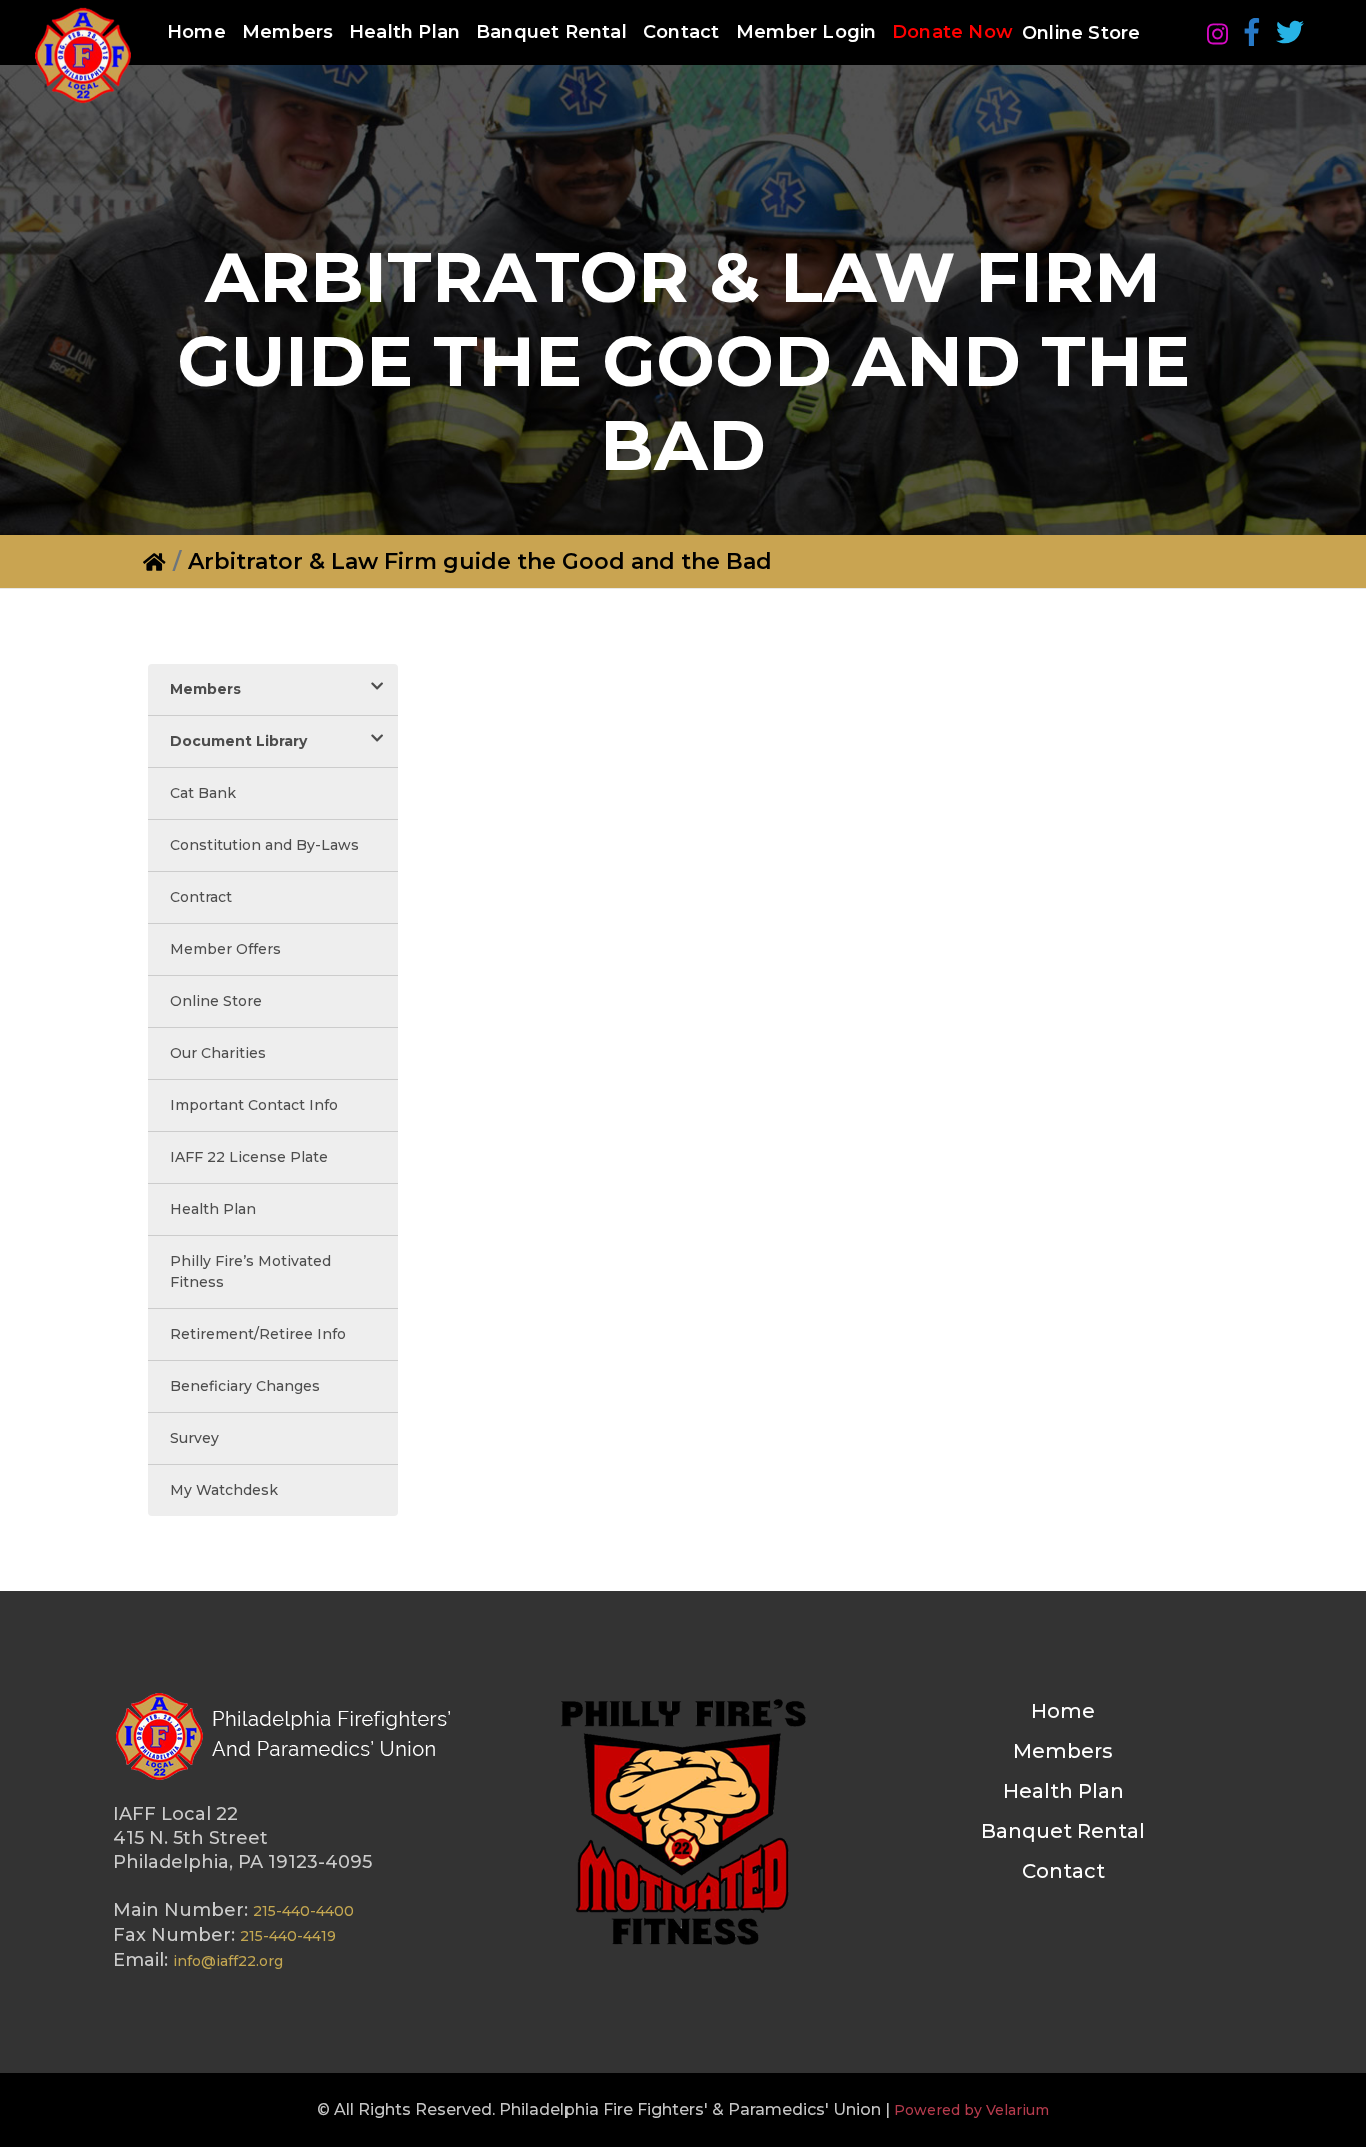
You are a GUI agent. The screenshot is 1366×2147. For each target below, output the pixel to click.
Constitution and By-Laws (264, 845)
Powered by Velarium (971, 2110)
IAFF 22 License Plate (249, 1157)
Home (196, 32)
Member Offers (225, 949)
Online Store (1081, 33)
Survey (194, 1438)
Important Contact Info (254, 1105)
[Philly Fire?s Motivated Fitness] (683, 1825)
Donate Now (952, 32)
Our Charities (218, 1053)
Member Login (806, 32)
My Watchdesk (224, 1490)
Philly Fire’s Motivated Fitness (250, 1271)
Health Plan (404, 32)
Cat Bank (203, 793)
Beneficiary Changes (245, 1386)
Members (287, 32)
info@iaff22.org (228, 1961)
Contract (201, 897)
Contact (681, 32)
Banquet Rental (551, 32)
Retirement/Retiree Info (258, 1334)
